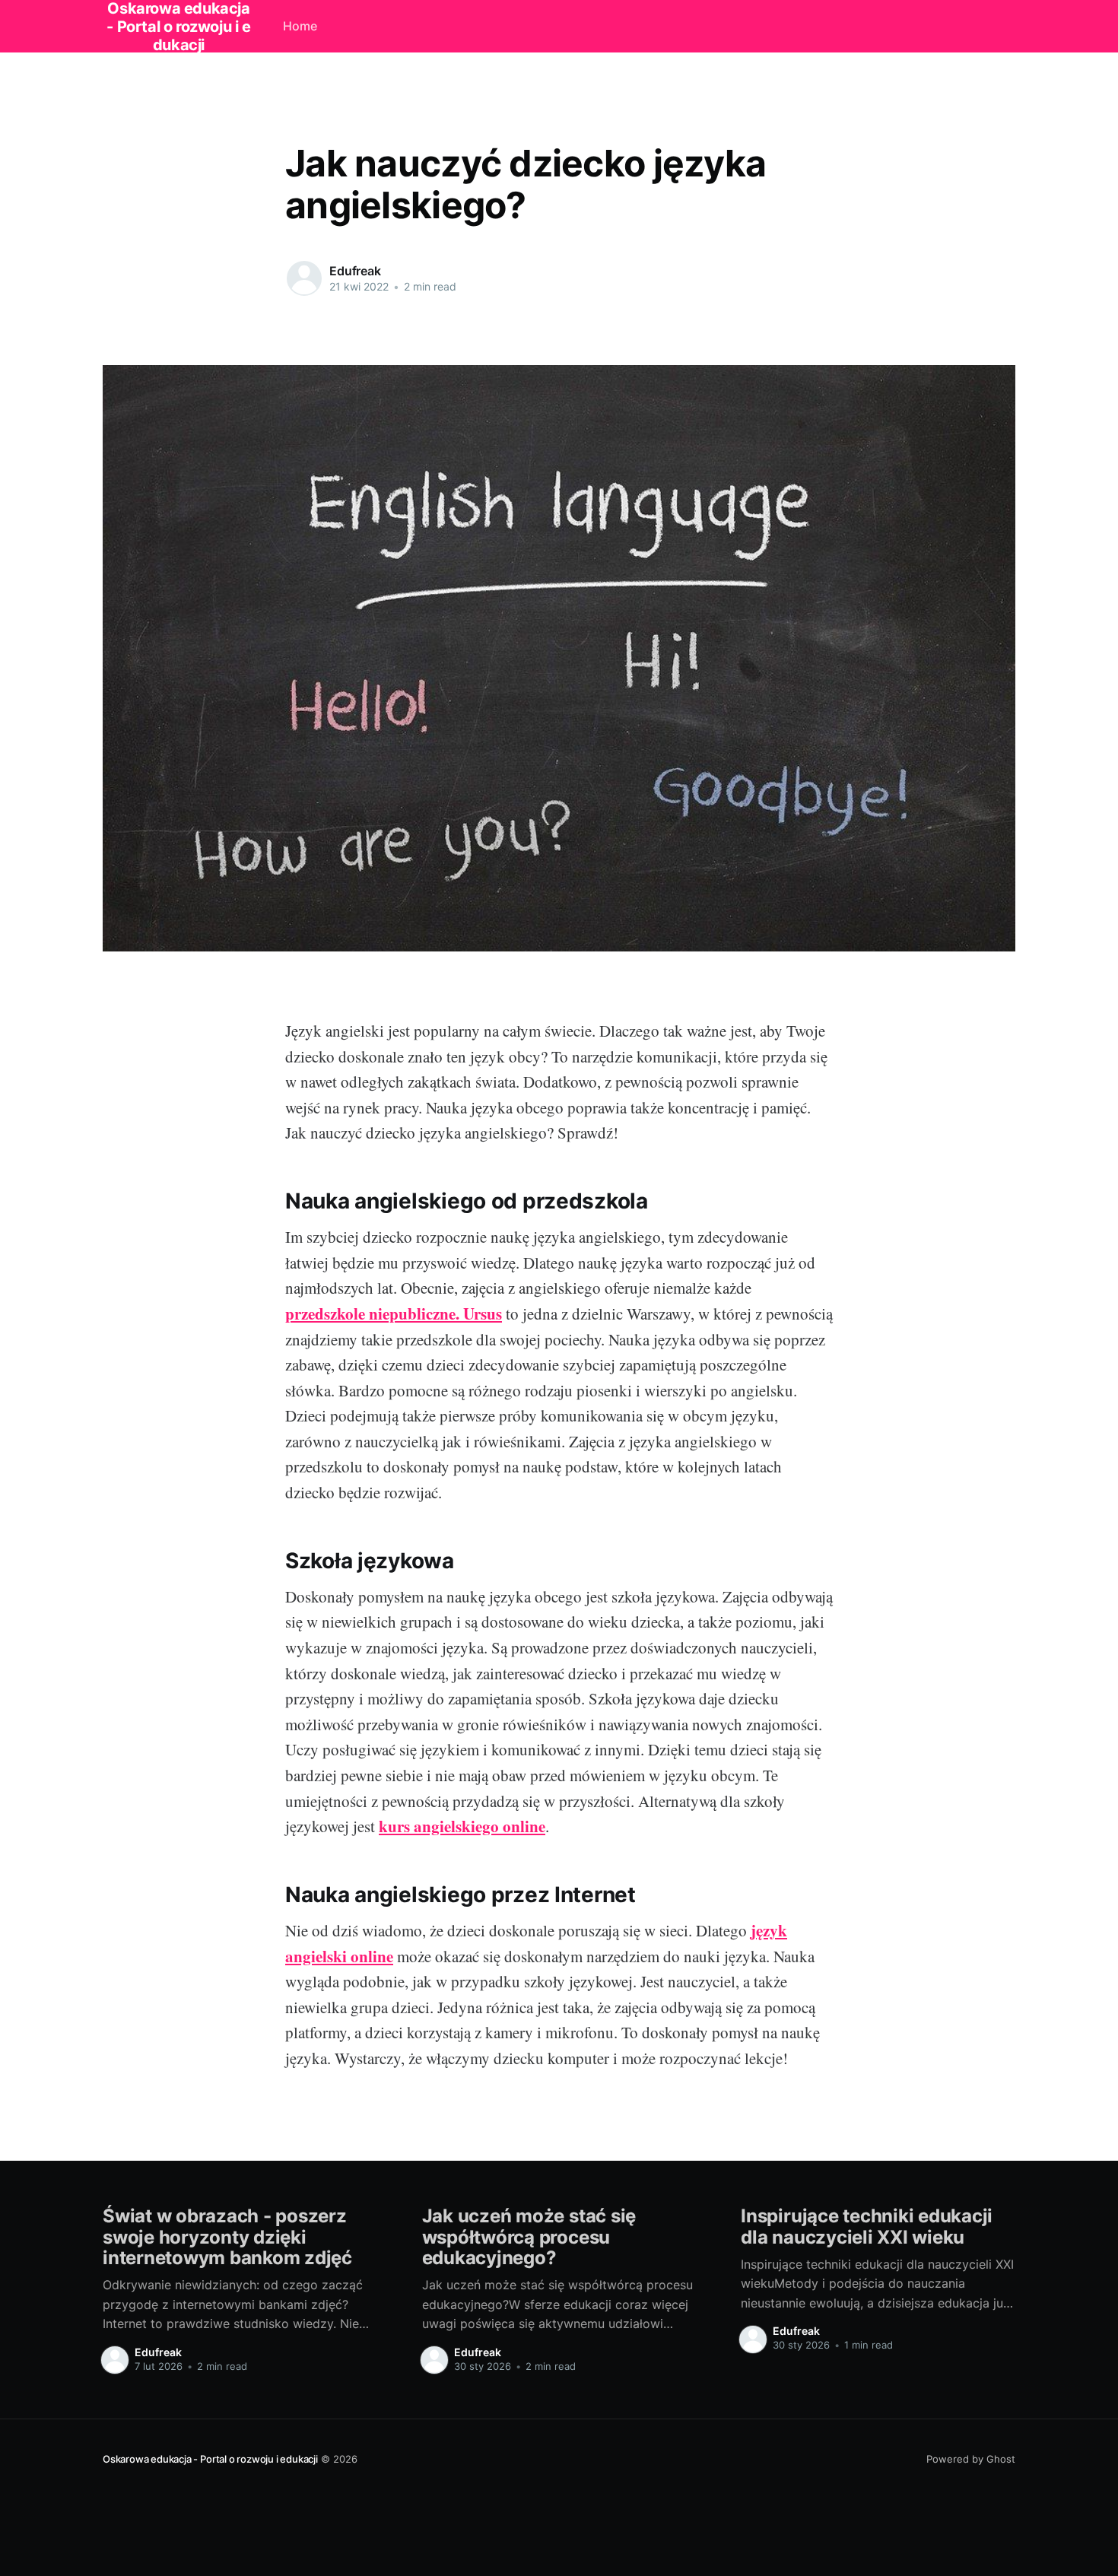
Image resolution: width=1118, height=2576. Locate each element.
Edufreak (355, 271)
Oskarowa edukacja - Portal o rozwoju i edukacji (210, 2459)
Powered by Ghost (971, 2459)
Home (300, 26)
